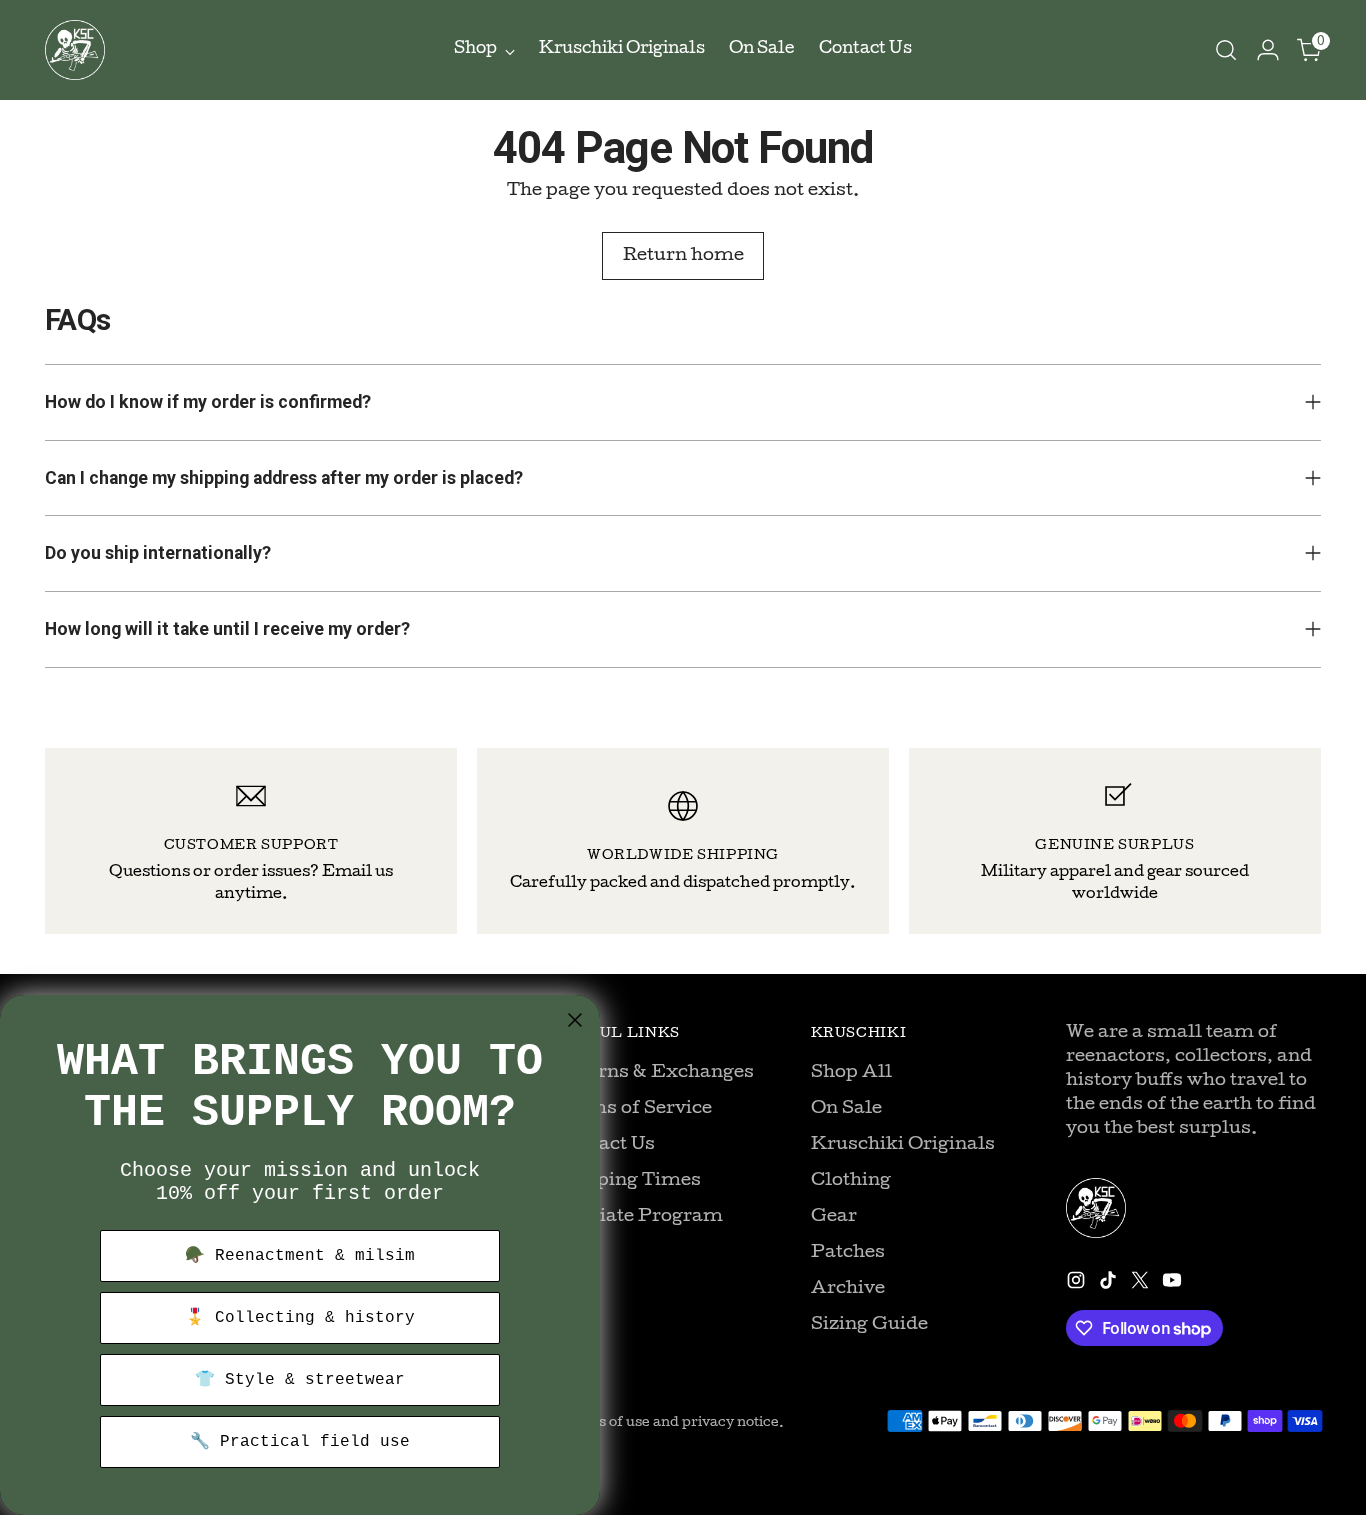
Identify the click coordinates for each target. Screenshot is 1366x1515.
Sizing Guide (869, 1325)
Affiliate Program (639, 1217)
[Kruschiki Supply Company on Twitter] (1142, 1284)
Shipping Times (628, 1181)
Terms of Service (633, 1109)
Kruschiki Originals (903, 1145)
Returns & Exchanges (654, 1073)
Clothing (851, 1181)
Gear (834, 1217)
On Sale (846, 1109)
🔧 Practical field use (300, 1442)
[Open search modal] (1226, 50)
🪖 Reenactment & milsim (300, 1256)
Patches (848, 1253)
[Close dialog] (575, 1020)
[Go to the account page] (1268, 50)
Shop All (851, 1073)
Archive (848, 1289)
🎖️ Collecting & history (300, 1318)
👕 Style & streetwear (300, 1380)
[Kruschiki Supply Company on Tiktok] (1110, 1284)
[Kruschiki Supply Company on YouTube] (1174, 1284)
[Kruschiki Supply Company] (75, 50)
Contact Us (605, 1145)
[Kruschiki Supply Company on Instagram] (1078, 1284)
